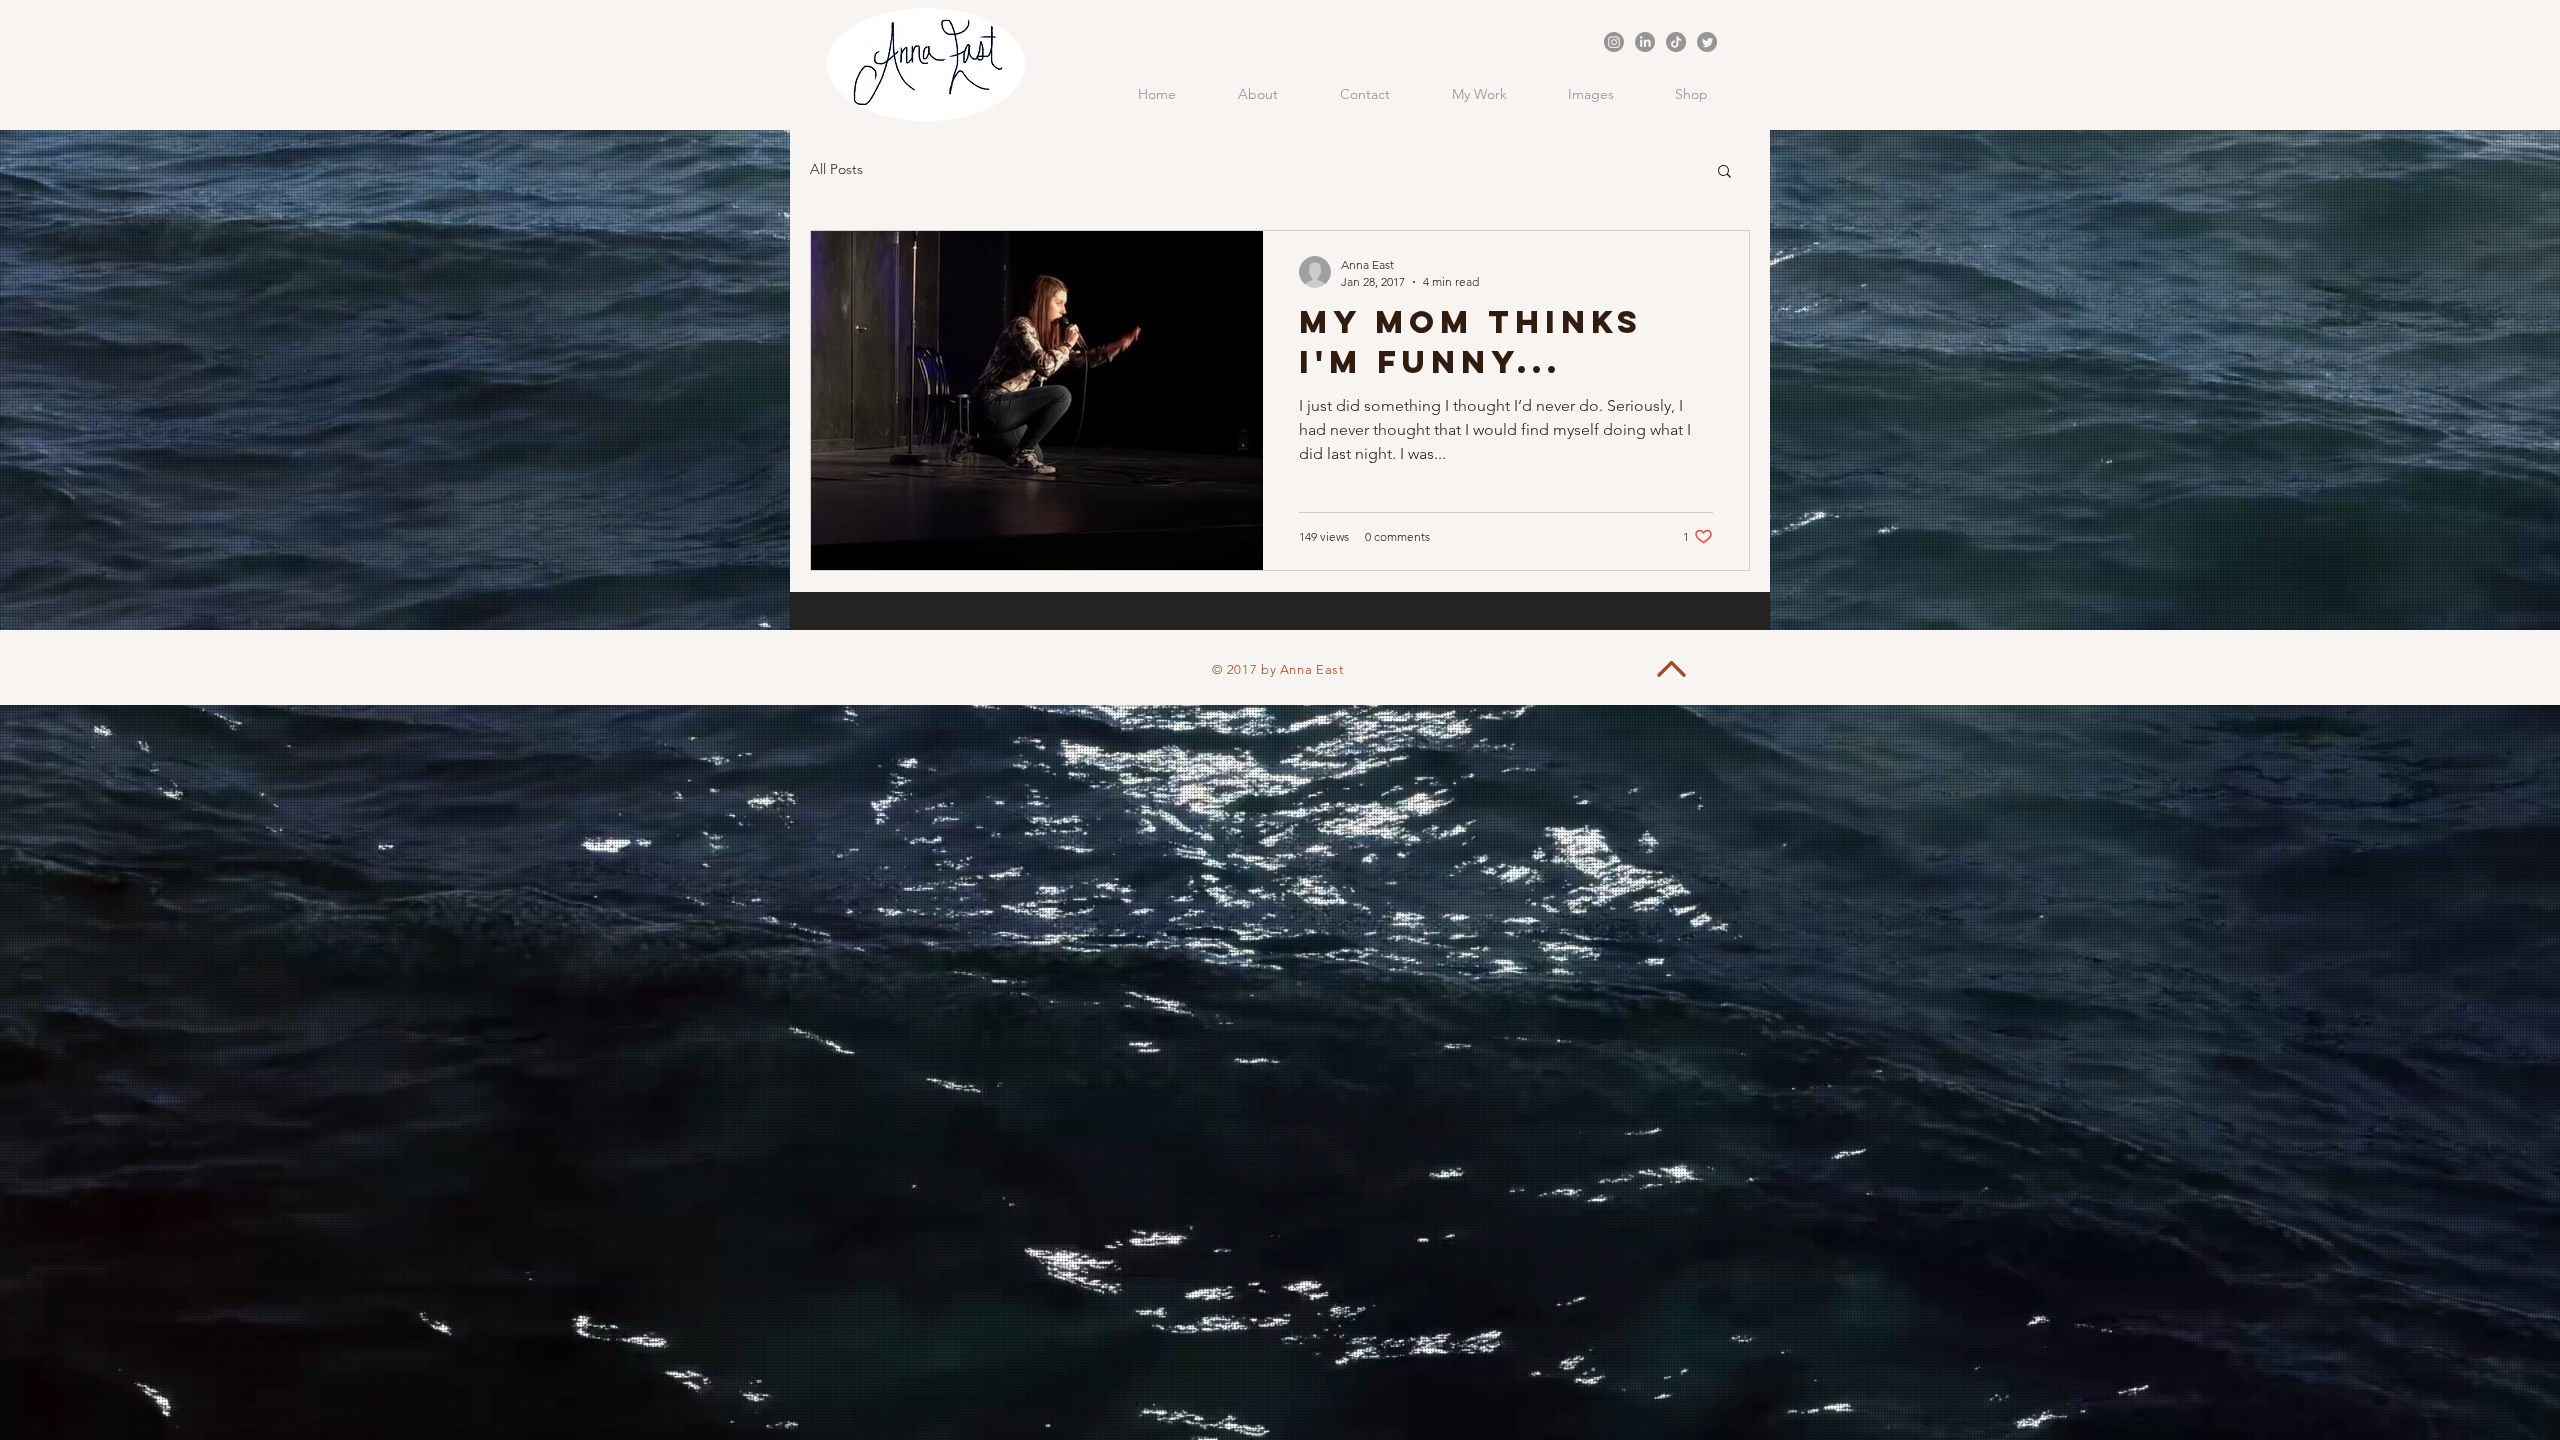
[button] (1724, 172)
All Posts (836, 169)
